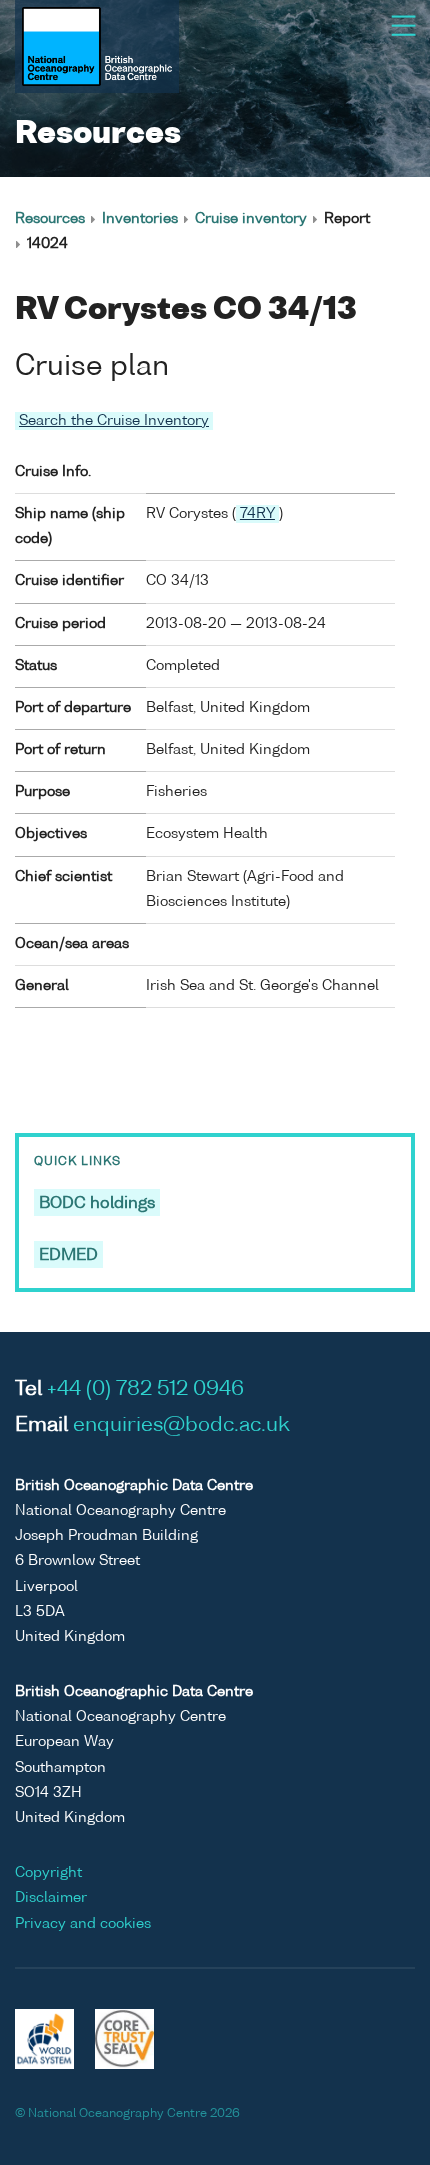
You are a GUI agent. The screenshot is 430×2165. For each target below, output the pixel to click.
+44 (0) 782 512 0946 (145, 1390)
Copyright (48, 1873)
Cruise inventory (251, 219)
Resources (50, 219)
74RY (257, 514)
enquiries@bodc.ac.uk (181, 1426)
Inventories (140, 219)
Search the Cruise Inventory (114, 421)
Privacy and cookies (83, 1924)
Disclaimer (51, 1898)
